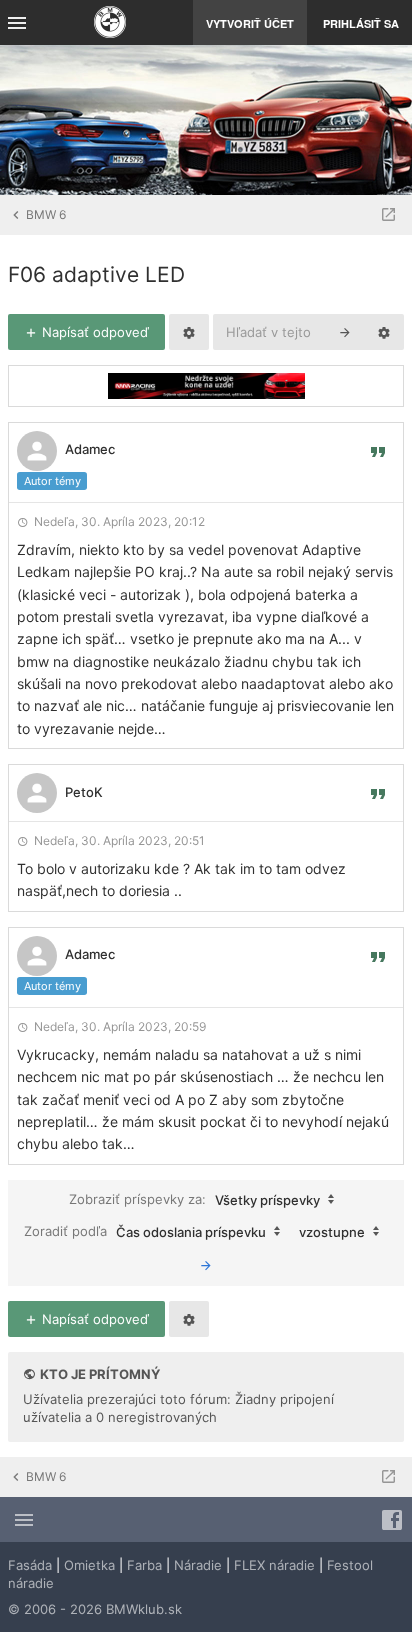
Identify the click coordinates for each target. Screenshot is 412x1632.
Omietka (89, 1565)
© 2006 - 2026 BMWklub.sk (95, 1609)
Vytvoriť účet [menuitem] (250, 23)
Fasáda (30, 1565)
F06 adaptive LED (96, 274)
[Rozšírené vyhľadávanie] (384, 332)
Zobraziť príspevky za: (194, 1198)
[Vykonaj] (206, 1265)
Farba (144, 1565)
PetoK (84, 792)
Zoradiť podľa (145, 1230)
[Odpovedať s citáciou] (378, 451)
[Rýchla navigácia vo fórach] (388, 215)
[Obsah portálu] (110, 24)
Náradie (198, 1565)
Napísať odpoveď (93, 332)
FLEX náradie (274, 1565)
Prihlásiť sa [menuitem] (361, 23)
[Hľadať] (345, 332)
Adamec (90, 449)
